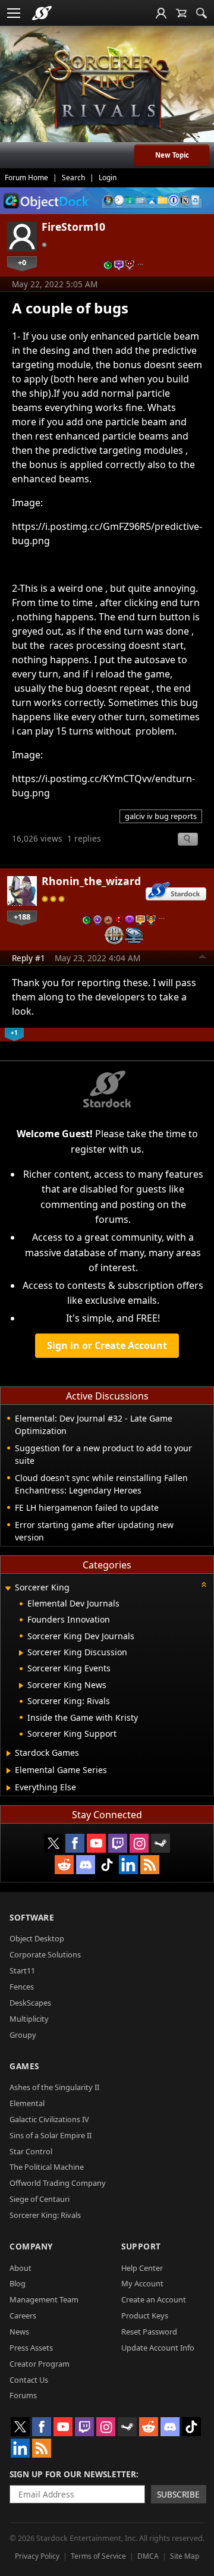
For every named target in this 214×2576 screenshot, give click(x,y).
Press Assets (31, 2348)
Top (203, 958)
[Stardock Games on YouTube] (96, 1843)
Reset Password (149, 2332)
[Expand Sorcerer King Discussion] (21, 1653)
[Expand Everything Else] (9, 1788)
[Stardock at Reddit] (64, 1865)
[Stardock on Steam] (160, 1843)
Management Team (44, 2299)
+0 (22, 262)
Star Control (31, 2151)
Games (24, 2066)
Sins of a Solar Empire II (51, 2135)
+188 (22, 917)
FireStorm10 (73, 227)
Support (141, 2246)
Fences (22, 1987)
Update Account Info (158, 2348)
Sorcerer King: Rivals (45, 2215)
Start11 (22, 1971)
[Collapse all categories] (204, 1584)
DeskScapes (30, 2003)
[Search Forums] (202, 13)
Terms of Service (98, 2556)
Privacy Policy (37, 2556)
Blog (18, 2283)
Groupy (23, 2035)
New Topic (172, 155)
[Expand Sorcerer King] (8, 1588)
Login (108, 178)
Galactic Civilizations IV (49, 2119)
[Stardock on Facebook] (75, 1843)
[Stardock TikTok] (107, 1865)
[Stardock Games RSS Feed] (150, 1865)
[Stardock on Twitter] (53, 1843)
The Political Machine (47, 2167)
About (21, 2268)
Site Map (185, 2556)
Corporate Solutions (45, 1954)
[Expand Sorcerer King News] (21, 1686)
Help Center (142, 2268)
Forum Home (26, 178)
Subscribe (178, 2494)
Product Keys (145, 2315)
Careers (23, 2315)
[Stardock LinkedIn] (128, 1865)
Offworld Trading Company (58, 2183)
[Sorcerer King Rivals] (107, 90)
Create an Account (154, 2299)
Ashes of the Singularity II (54, 2087)
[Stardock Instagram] (139, 1843)
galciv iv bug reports (161, 816)
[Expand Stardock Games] (9, 1753)
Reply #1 (29, 958)
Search (73, 178)
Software (32, 1917)
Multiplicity (29, 2019)
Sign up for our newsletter (73, 2474)
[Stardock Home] (42, 13)
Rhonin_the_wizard (91, 881)
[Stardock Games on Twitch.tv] (118, 1843)
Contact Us (29, 2380)
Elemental (27, 2103)
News (19, 2332)
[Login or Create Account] (161, 13)
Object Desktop (37, 1938)
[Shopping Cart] (181, 13)
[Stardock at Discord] (86, 1865)
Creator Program (40, 2364)
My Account (142, 2283)
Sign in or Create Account (107, 1345)
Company (31, 2246)
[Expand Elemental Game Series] (9, 1771)
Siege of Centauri (40, 2199)
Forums (23, 2395)
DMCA (148, 2556)
